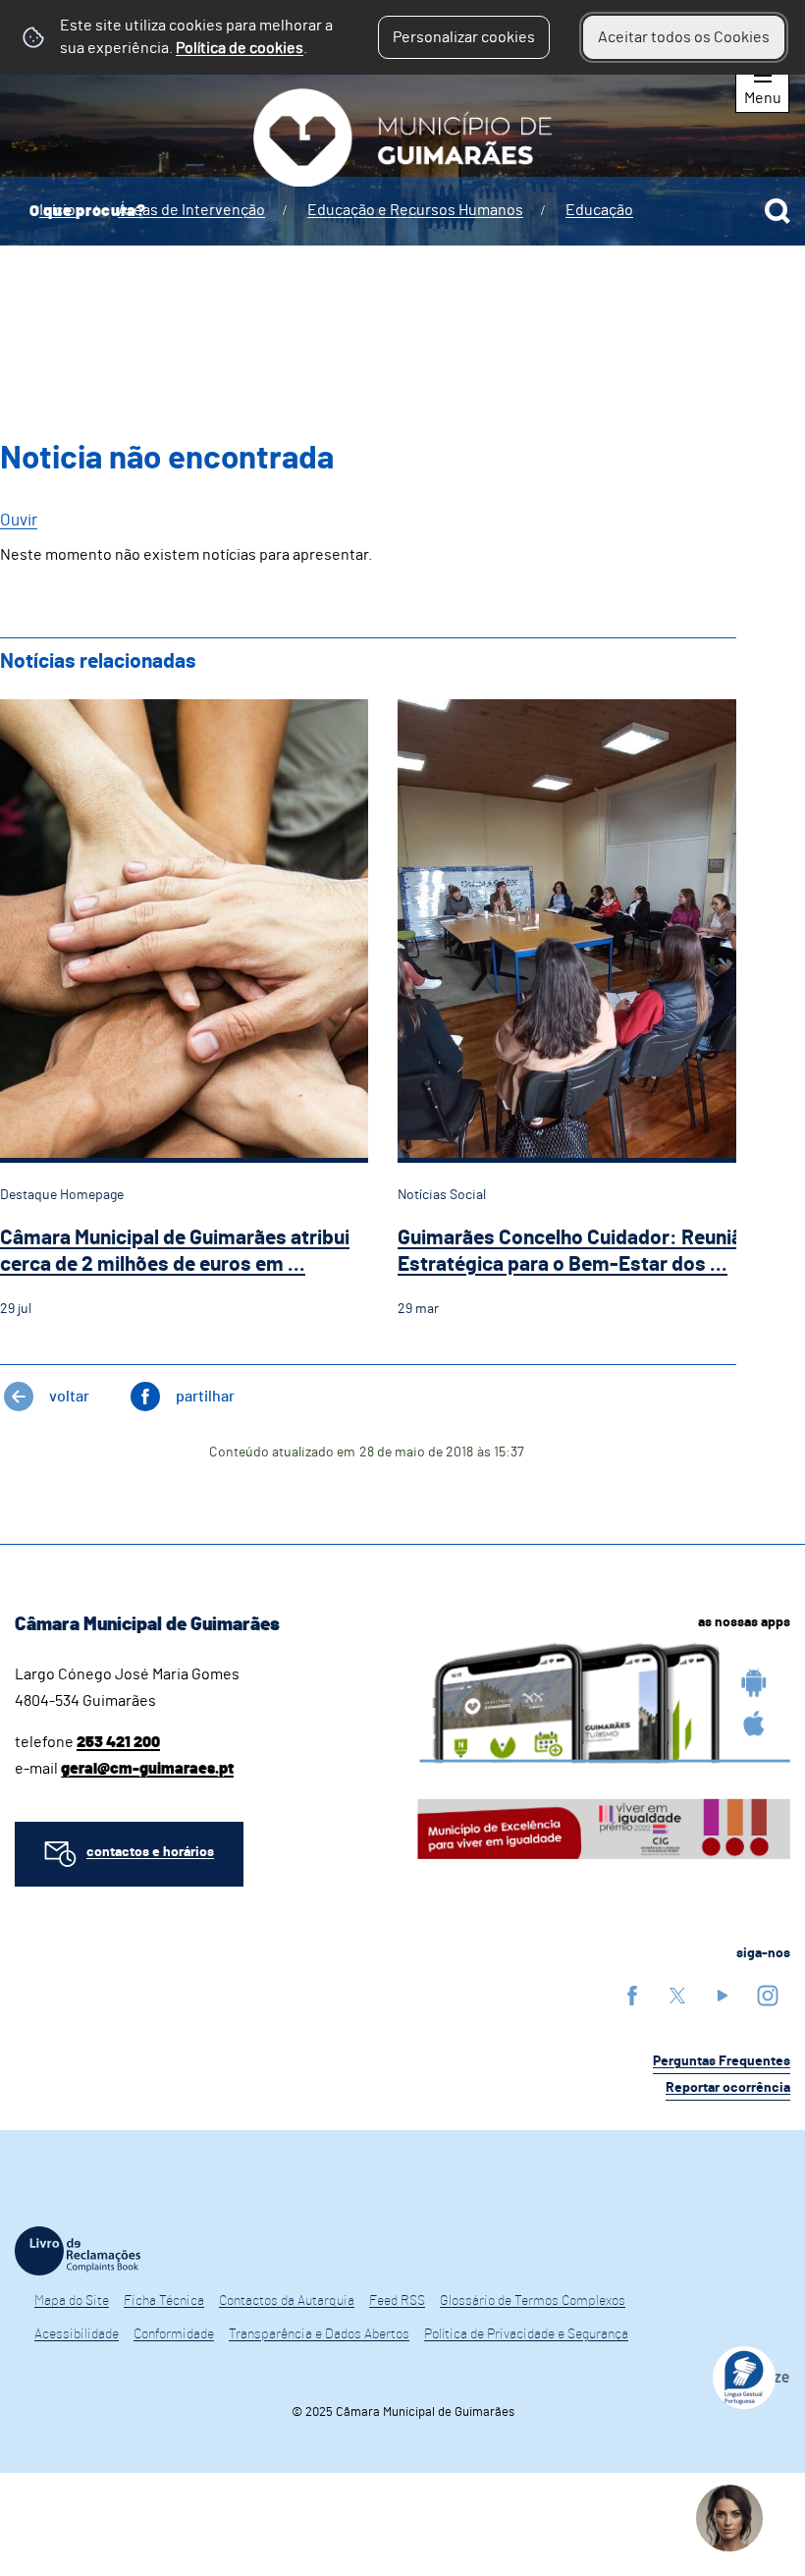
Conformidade (174, 2334)
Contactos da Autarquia (287, 2301)
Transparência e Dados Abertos (319, 2334)
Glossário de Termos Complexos (533, 2301)
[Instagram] (768, 1995)
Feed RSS (397, 2301)
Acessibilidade (77, 2334)
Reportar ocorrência (728, 2088)
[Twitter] (677, 1995)
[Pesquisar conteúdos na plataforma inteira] (778, 211)
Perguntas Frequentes (722, 2061)
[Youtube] (723, 1995)
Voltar (69, 1397)
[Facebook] (632, 1995)
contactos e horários (150, 1852)
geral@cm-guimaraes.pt (147, 1769)
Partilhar (205, 1397)
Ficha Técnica (164, 2301)
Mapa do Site (72, 2301)
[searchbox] (402, 211)
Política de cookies (240, 48)
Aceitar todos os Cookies (684, 37)
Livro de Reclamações (78, 2251)
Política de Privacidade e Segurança (526, 2334)
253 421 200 (118, 1742)
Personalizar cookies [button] (464, 37)
